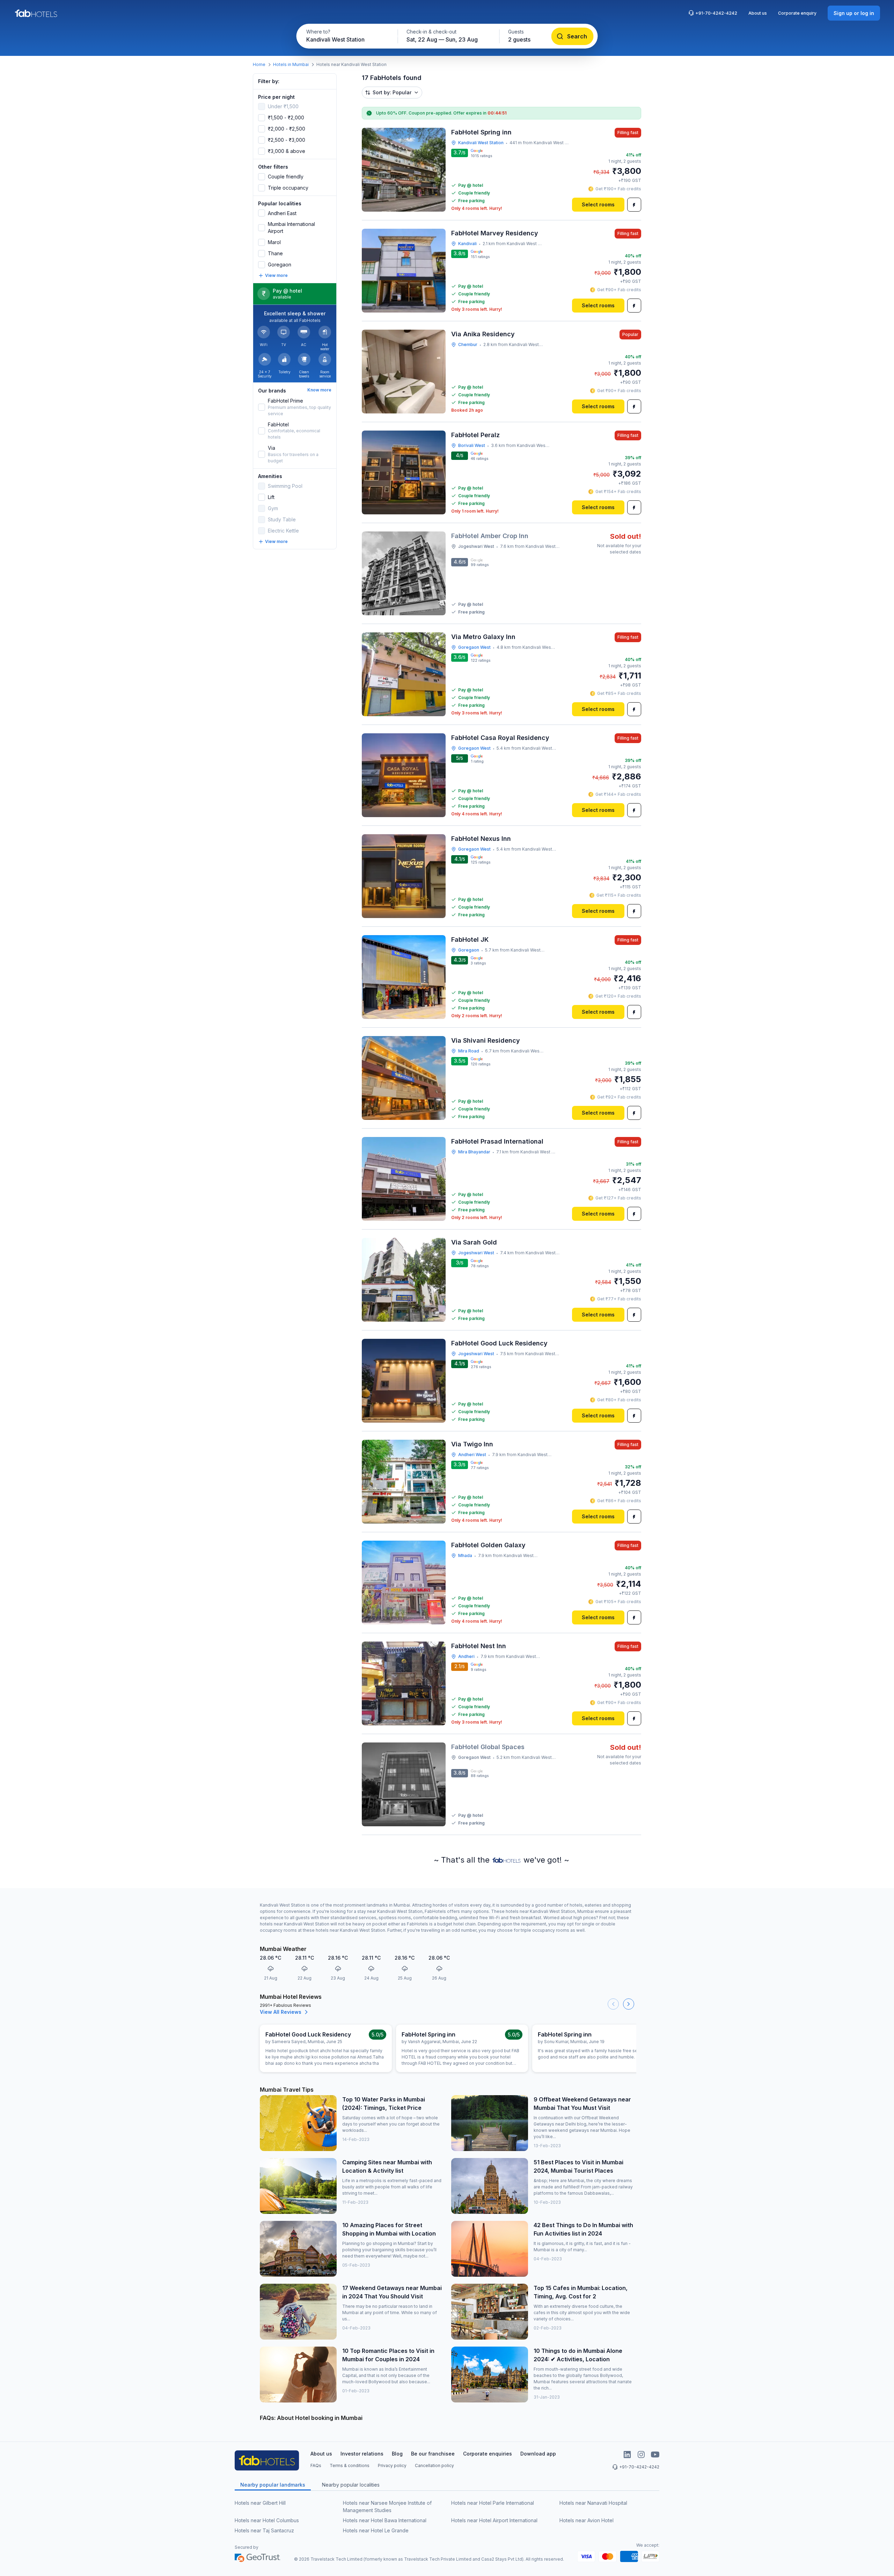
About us (758, 13)
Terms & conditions (350, 2465)
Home (259, 64)
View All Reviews (281, 2012)
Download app (538, 2454)
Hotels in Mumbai (291, 64)
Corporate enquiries (488, 2454)
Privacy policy (392, 2465)
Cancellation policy (434, 2465)
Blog (397, 2454)
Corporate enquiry (797, 13)
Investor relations (362, 2454)
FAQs (316, 2465)
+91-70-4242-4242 (716, 13)
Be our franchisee (433, 2454)
